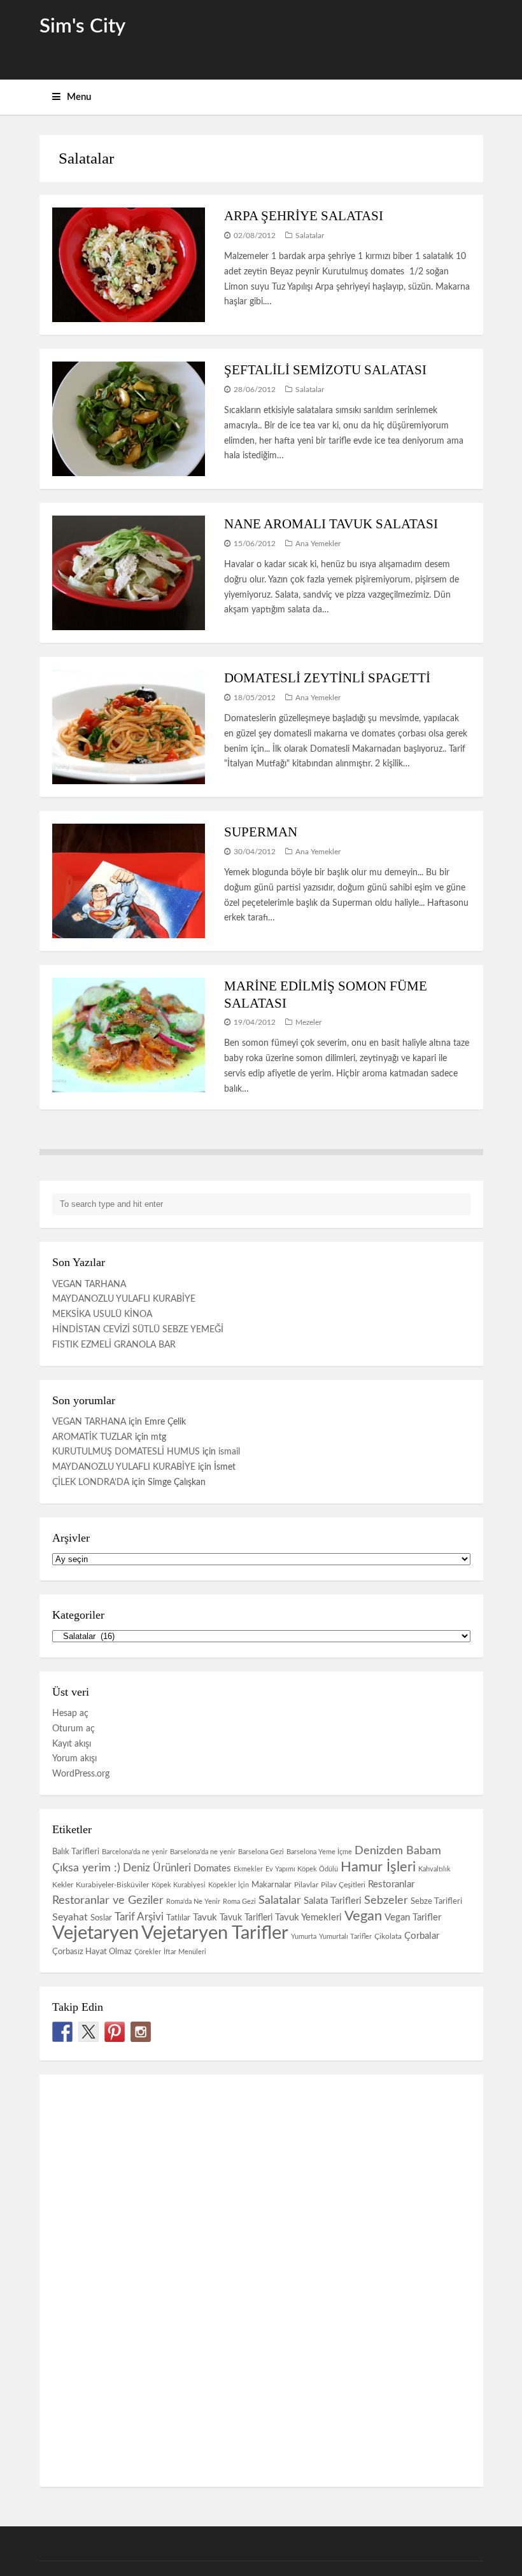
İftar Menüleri (185, 1952)
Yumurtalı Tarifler (345, 1937)
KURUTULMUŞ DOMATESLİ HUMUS (126, 1452)
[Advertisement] (135, 2278)
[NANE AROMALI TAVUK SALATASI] (129, 573)
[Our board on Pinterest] (115, 2032)
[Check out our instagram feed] (141, 2032)
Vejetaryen (95, 1933)
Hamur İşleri (378, 1867)
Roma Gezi (239, 1902)
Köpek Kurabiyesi (179, 1885)
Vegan (363, 1916)
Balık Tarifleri (76, 1852)
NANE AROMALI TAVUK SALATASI (331, 524)
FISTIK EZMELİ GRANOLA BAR (114, 1345)
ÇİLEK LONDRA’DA (91, 1482)
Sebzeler (386, 1900)
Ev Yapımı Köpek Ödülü (302, 1869)
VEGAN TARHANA (89, 1284)
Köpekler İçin (229, 1885)
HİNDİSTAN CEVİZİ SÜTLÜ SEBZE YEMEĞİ (138, 1330)
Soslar (101, 1918)
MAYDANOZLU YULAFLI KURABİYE (124, 1299)
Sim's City (82, 26)
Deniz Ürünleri (157, 1868)
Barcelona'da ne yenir (135, 1852)
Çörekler (148, 1952)
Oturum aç (74, 1729)
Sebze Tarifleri (436, 1902)
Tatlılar (178, 1918)
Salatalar (310, 236)
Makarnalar (272, 1885)
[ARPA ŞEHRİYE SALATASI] (129, 265)
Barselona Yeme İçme (319, 1852)
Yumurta (304, 1937)
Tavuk (205, 1918)
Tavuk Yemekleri (308, 1918)
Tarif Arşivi (139, 1917)
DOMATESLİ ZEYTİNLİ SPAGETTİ (327, 678)
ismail (229, 1452)
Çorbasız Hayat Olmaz (92, 1952)
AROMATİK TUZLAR (92, 1437)
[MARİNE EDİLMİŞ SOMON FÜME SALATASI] (129, 1035)
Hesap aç (70, 1714)
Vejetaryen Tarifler (215, 1933)
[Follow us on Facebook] (62, 2032)
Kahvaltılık (434, 1869)
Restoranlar (391, 1884)
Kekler (63, 1885)
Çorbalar (422, 1936)
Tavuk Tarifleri (246, 1918)
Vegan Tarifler (413, 1918)
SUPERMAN (261, 832)
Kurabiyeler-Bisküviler (112, 1885)
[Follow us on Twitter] (88, 2032)
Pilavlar (306, 1885)
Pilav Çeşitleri (343, 1885)
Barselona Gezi (261, 1852)
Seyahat (70, 1917)
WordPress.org (81, 1774)
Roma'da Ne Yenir (193, 1902)
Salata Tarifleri (333, 1901)
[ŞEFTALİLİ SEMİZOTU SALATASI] (129, 419)
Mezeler (308, 1022)
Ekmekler (248, 1869)
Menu (79, 97)
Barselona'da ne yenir (203, 1852)
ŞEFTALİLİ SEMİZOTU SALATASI (325, 370)
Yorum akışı (74, 1759)
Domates (212, 1869)
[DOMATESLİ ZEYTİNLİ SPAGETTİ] (129, 727)
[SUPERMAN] (129, 881)
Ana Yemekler (318, 544)
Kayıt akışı (72, 1744)
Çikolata (388, 1936)
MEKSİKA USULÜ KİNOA (102, 1314)
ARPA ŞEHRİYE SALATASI (304, 216)
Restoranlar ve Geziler (108, 1900)
